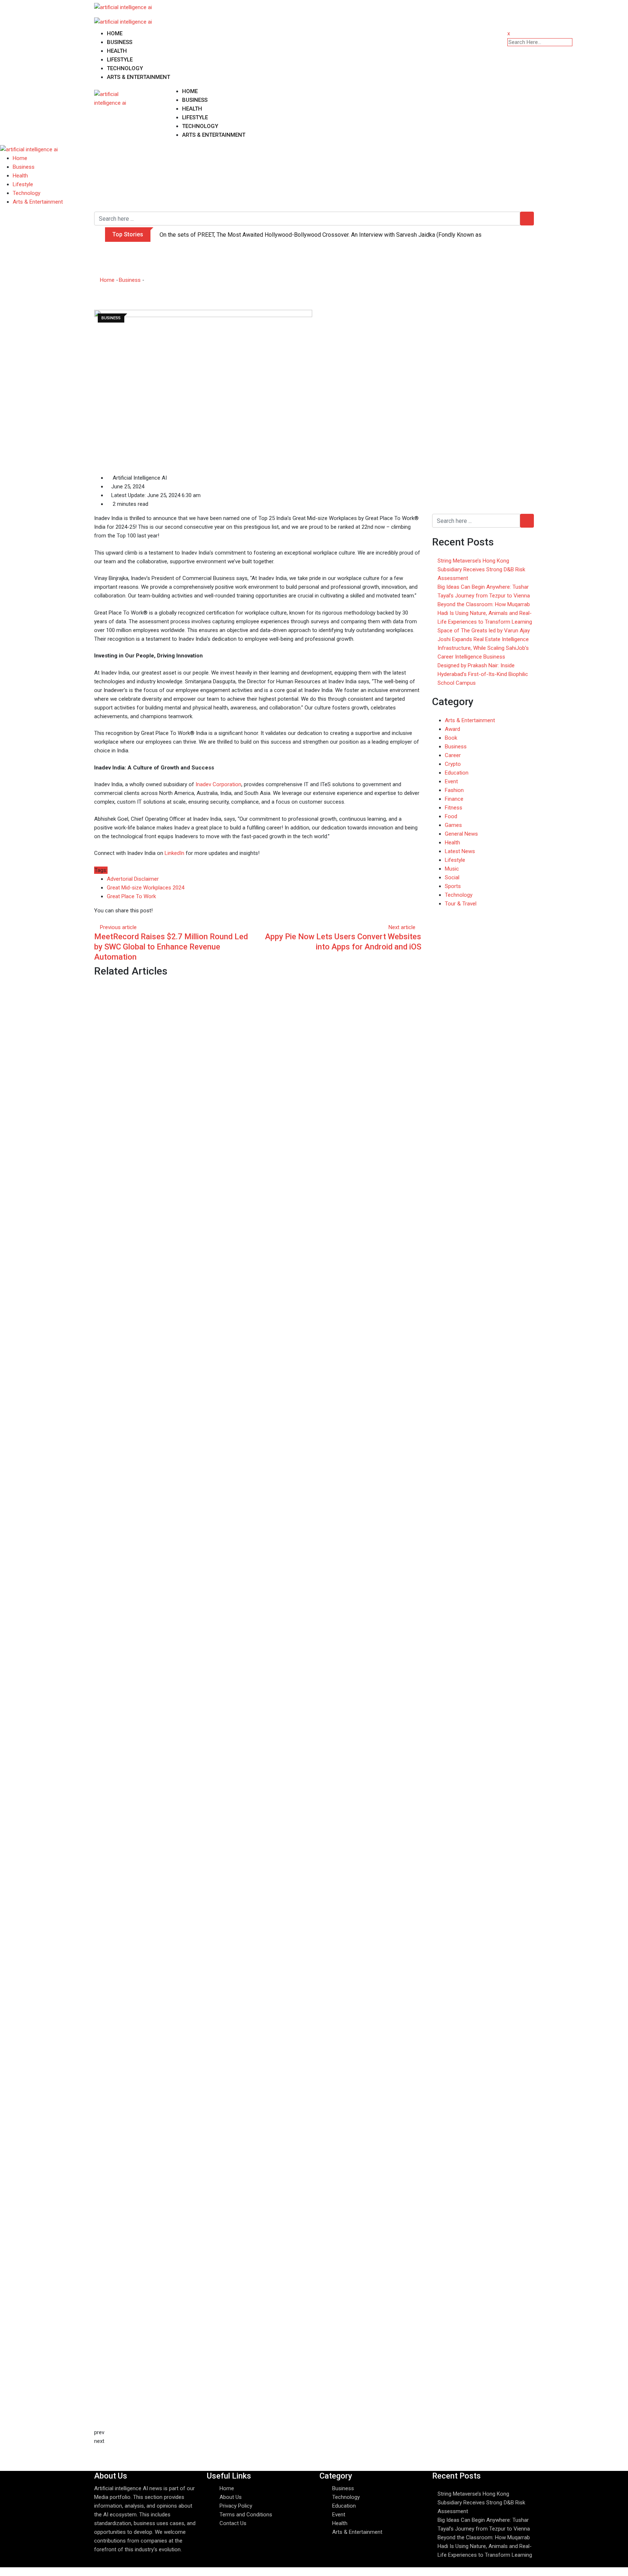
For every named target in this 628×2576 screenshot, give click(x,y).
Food (451, 816)
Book (451, 738)
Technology (125, 68)
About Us (231, 2497)
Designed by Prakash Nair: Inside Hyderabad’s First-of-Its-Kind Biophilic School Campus (483, 674)
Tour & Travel (461, 904)
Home (115, 33)
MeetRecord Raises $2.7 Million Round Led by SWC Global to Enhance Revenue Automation (171, 947)
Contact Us (233, 2523)
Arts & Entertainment (138, 77)
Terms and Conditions (246, 2515)
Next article (402, 927)
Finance (454, 799)
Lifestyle (120, 60)
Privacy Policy (236, 2506)
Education (457, 773)
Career (453, 755)
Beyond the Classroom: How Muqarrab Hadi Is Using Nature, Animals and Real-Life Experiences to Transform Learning (485, 613)
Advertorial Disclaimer (133, 879)
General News (461, 834)
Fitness (454, 808)
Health (117, 51)
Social (452, 877)
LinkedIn (174, 853)
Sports (453, 886)
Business (120, 42)
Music (452, 869)
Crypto (453, 764)
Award (452, 729)
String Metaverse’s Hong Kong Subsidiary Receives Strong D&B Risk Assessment (481, 569)
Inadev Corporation (218, 784)
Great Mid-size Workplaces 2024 (146, 888)
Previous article (118, 927)
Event (451, 781)
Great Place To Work (131, 896)
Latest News (460, 851)
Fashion (454, 790)
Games (453, 825)
